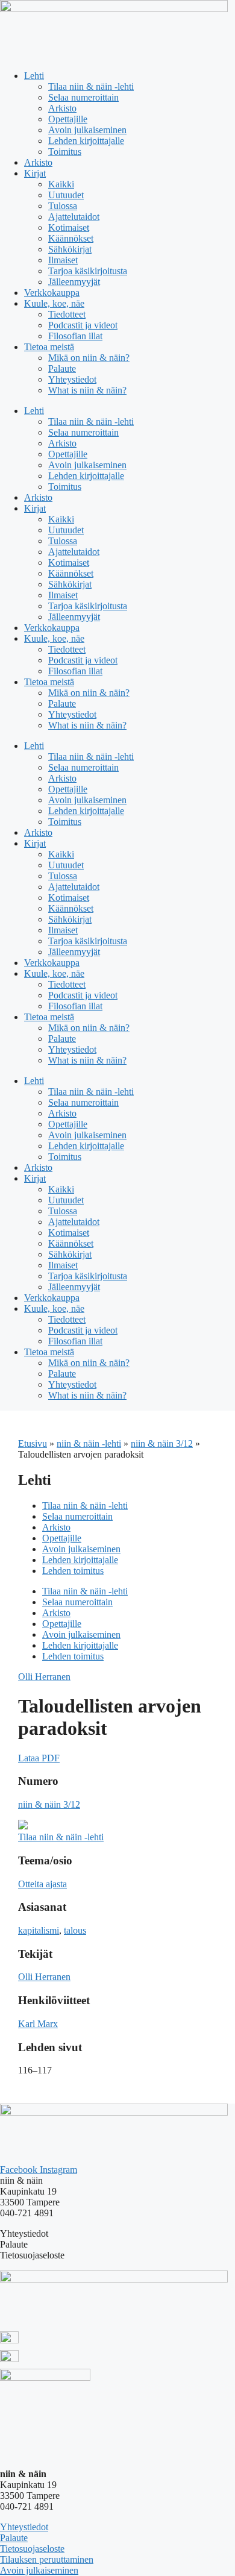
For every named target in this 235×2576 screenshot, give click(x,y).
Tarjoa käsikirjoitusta (88, 271)
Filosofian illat (75, 336)
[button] (39, 1758)
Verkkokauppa (52, 293)
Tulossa (63, 206)
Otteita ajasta (42, 1884)
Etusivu (33, 1443)
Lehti (34, 76)
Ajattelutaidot (74, 217)
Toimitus (65, 152)
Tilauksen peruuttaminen (47, 2559)
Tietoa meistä (49, 347)
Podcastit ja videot (83, 325)
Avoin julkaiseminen (87, 130)
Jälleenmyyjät (74, 282)
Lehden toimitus (73, 1571)
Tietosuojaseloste (32, 2549)
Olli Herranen (44, 1677)
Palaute (62, 368)
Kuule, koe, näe (54, 303)
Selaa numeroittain (83, 97)
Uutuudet (66, 195)
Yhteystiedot (72, 379)
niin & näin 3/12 (162, 1443)
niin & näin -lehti (89, 1443)
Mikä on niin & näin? (89, 358)
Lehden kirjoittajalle (86, 141)
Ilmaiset (63, 260)
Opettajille (68, 119)
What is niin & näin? (87, 390)
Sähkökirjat (70, 249)
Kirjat (35, 173)
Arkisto (62, 108)
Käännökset (71, 238)
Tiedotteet (67, 314)
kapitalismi (39, 1930)
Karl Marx (38, 2024)
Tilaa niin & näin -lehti (91, 86)
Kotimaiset (69, 227)
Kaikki (61, 184)
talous (75, 1930)
